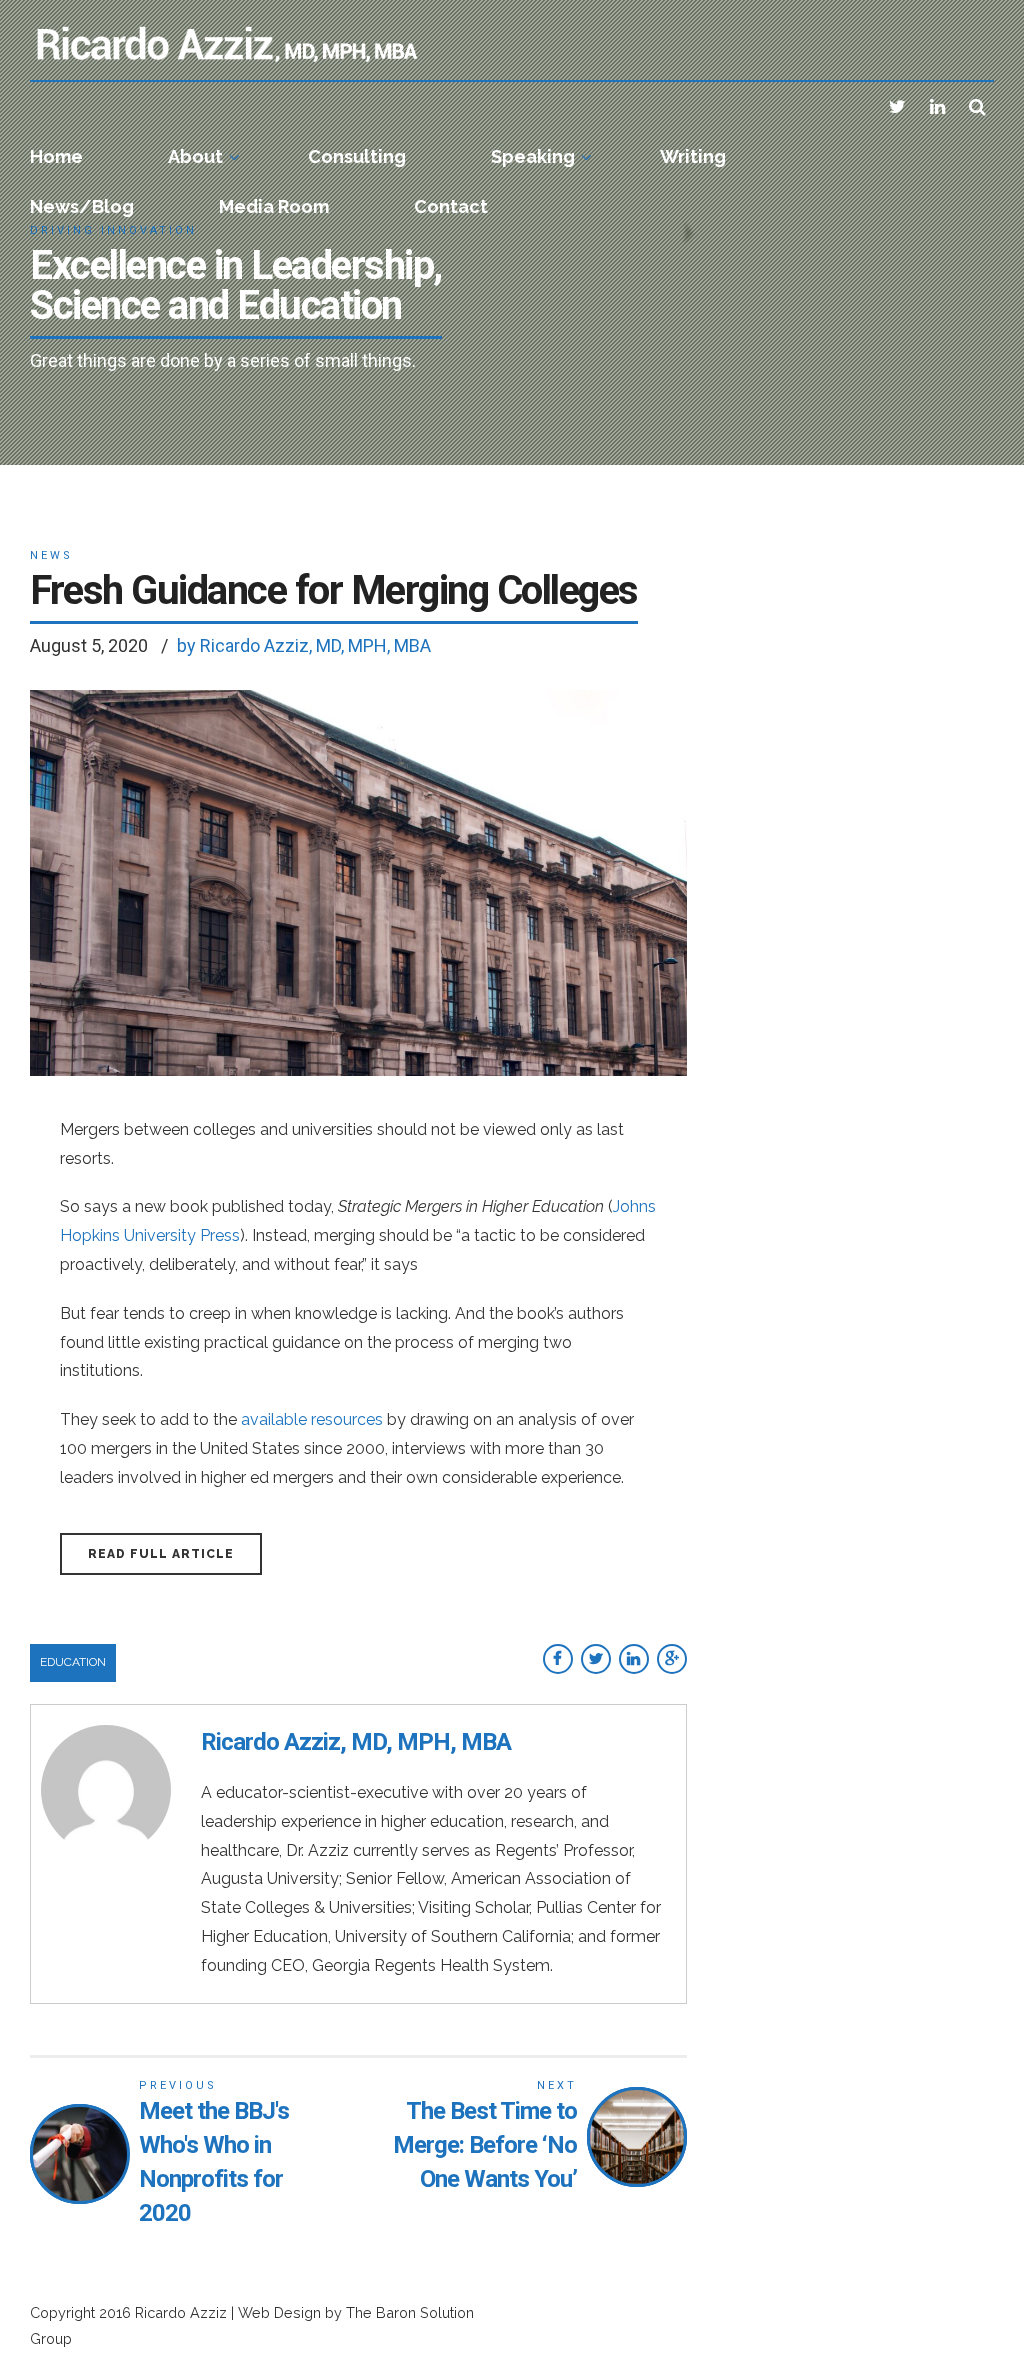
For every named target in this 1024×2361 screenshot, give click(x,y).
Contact (451, 206)
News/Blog (82, 206)
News (51, 555)
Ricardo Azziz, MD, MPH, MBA (356, 1742)
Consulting (357, 156)
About (195, 156)
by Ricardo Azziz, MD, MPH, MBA (304, 645)
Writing (693, 156)
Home (56, 156)
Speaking (533, 156)
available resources (312, 1419)
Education (73, 1662)
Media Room (274, 206)
